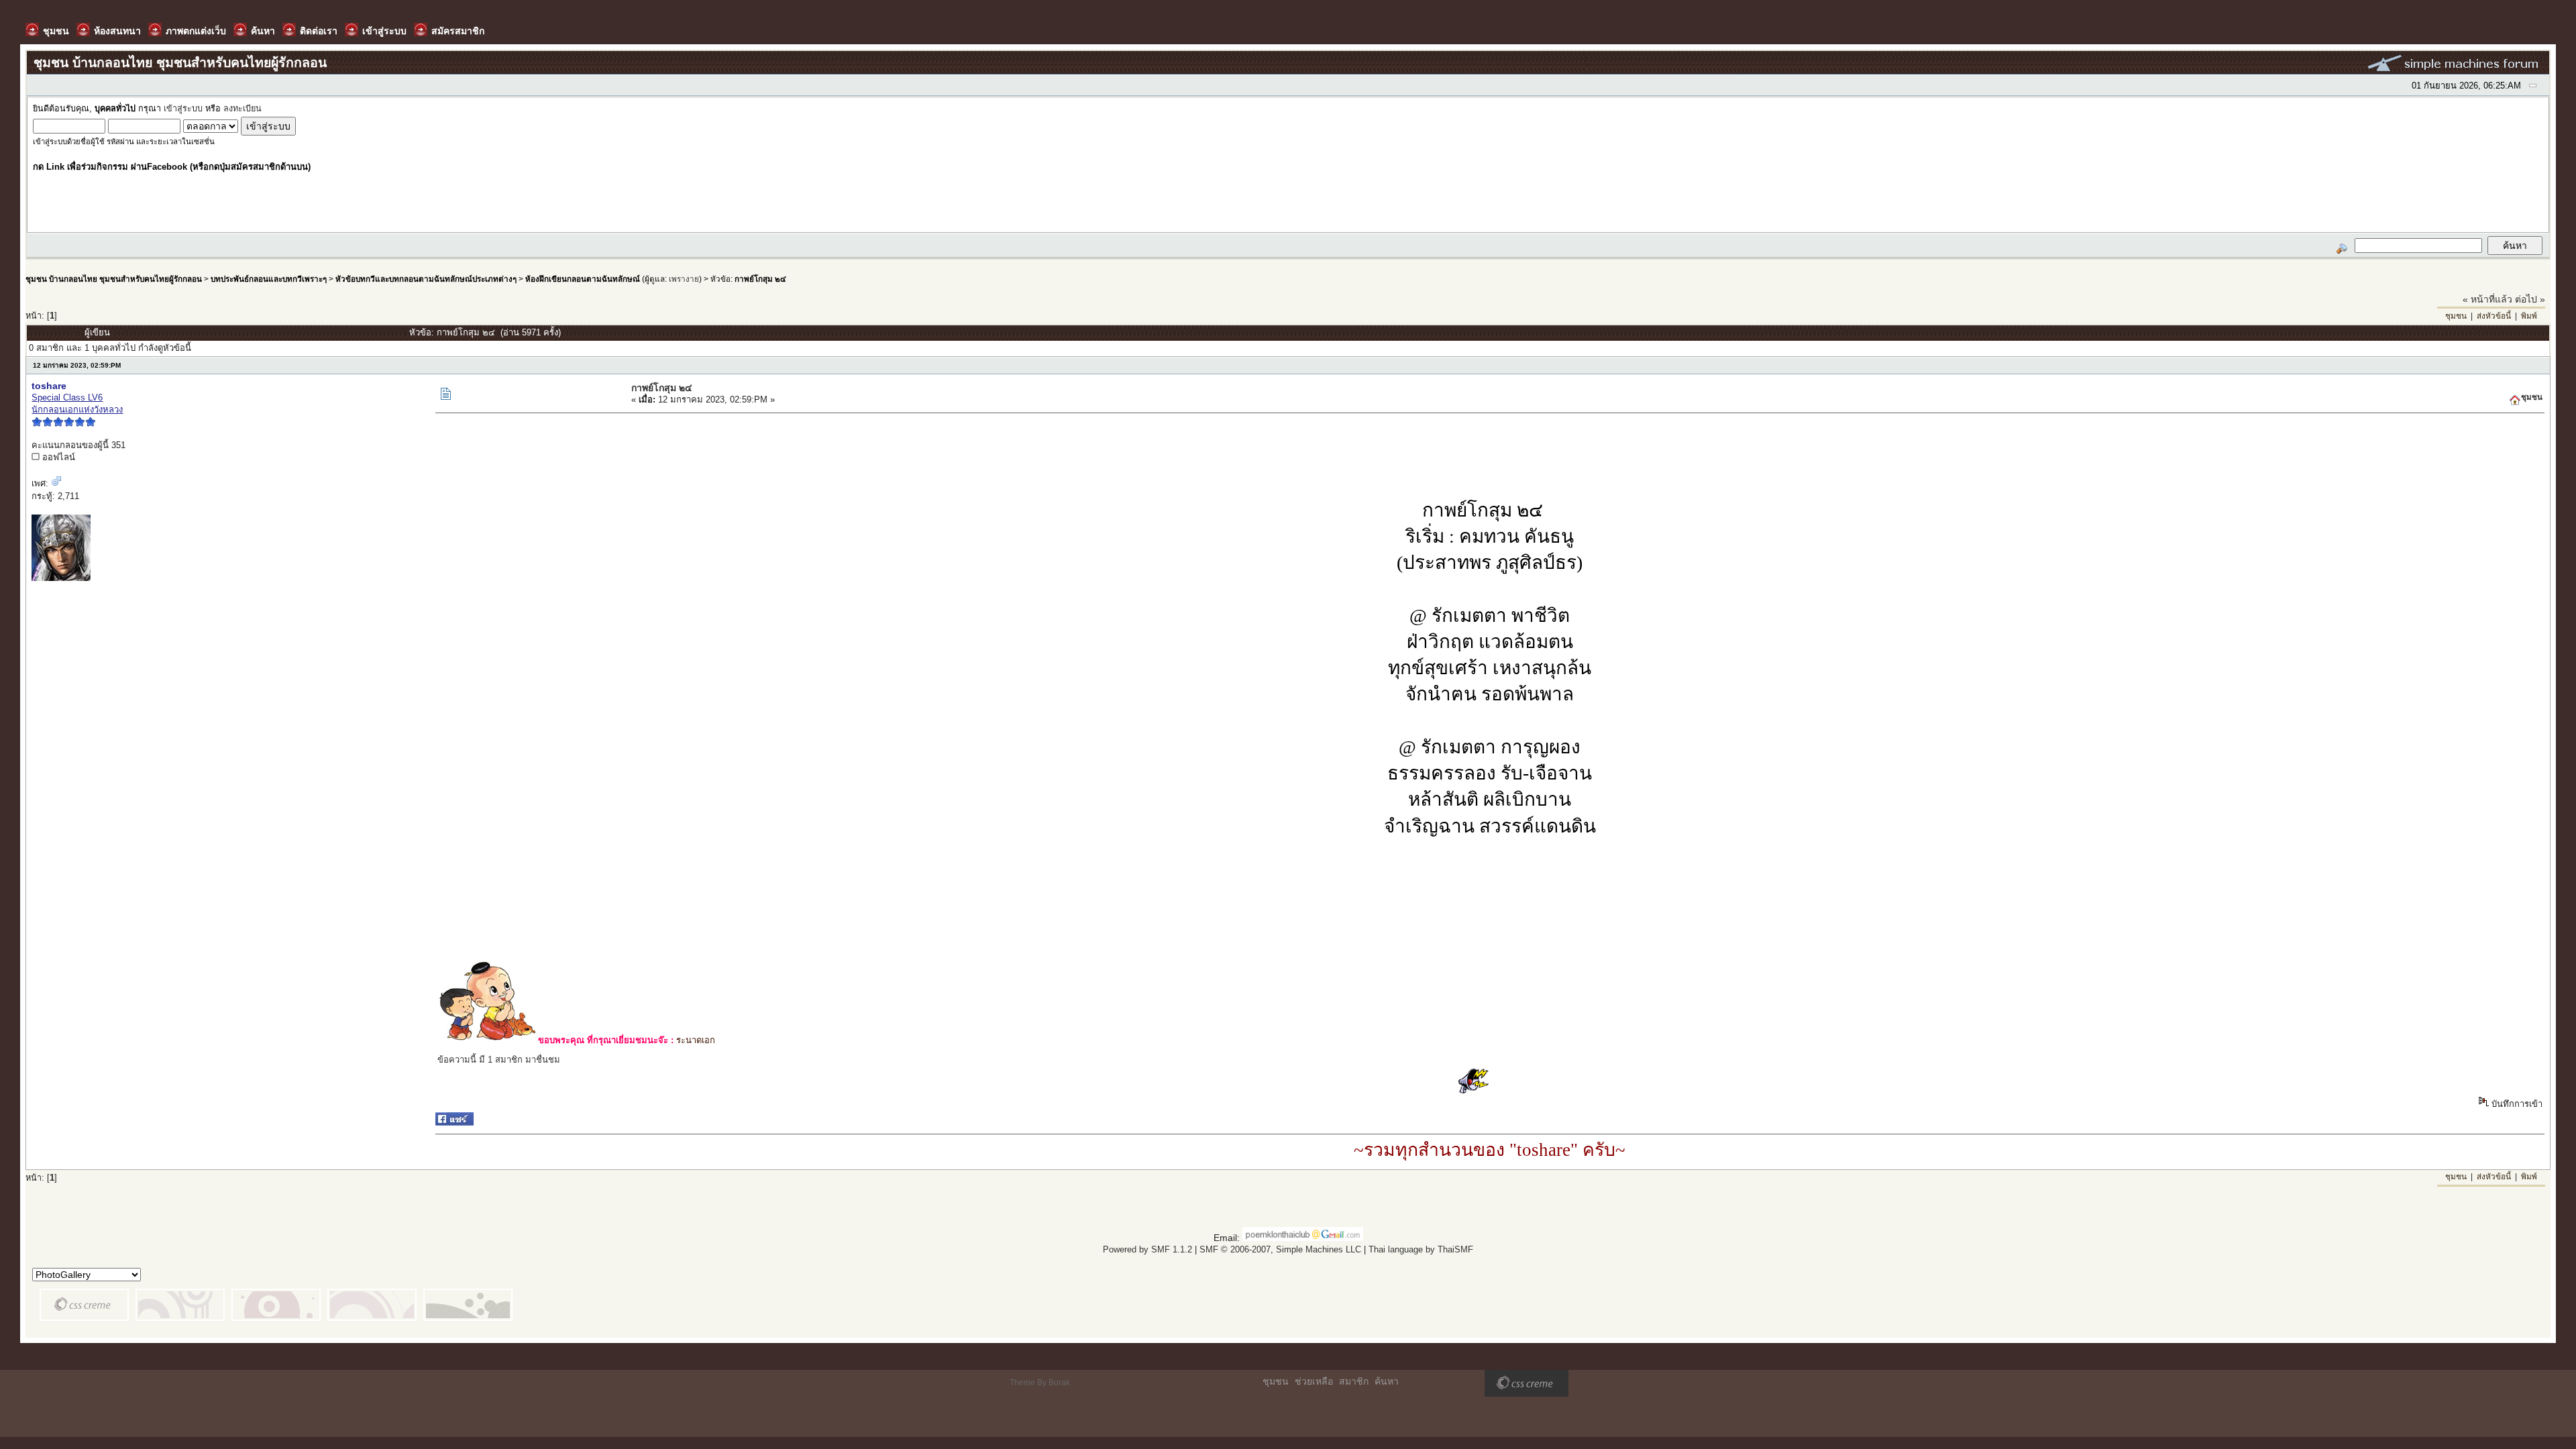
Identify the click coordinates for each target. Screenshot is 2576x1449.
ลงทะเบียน (243, 109)
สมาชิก (1354, 1381)
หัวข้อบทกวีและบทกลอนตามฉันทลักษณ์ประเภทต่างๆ (426, 279)
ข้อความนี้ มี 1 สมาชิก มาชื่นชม (499, 1060)
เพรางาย (684, 279)
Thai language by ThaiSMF (1421, 1249)
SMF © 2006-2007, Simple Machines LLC (1280, 1249)
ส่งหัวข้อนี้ (2494, 316)
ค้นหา (1387, 1381)
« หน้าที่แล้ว (2487, 299)
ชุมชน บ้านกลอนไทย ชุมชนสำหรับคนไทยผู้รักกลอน (114, 279)
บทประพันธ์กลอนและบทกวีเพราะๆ (269, 279)
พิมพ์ (2529, 316)
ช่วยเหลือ (1314, 1381)
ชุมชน (2456, 316)
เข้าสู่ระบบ (183, 109)
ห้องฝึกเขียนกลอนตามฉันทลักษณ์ (583, 279)
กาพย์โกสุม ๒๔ (760, 279)
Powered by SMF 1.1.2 (1147, 1249)
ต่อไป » (2530, 299)
